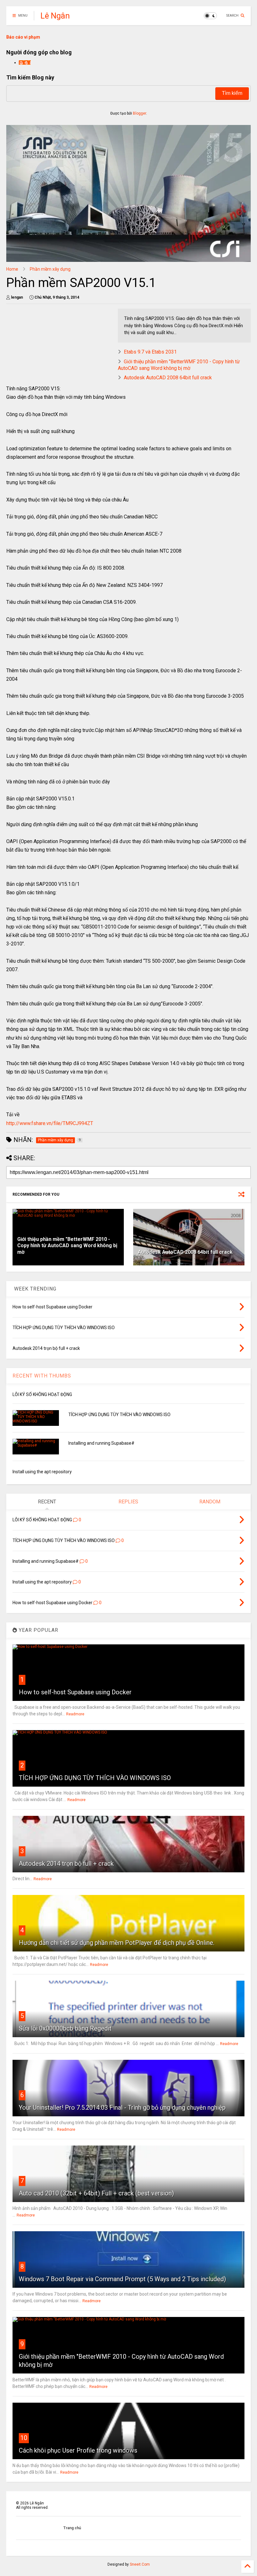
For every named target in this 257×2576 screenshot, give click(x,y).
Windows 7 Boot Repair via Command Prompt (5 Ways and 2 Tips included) (122, 2279)
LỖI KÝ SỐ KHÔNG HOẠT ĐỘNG (42, 1394)
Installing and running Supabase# (101, 1443)
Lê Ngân (55, 16)
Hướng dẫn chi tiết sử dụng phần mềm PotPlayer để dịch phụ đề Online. (117, 1943)
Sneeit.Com (140, 2564)
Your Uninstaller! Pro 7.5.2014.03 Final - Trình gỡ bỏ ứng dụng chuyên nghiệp (122, 2108)
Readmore (75, 1714)
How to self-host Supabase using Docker (75, 1692)
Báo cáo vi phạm (23, 37)
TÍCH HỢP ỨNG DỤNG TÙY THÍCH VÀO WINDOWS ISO (119, 1415)
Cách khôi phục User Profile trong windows (78, 2450)
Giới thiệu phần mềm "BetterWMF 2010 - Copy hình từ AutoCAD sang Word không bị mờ (179, 365)
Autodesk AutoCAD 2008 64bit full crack (168, 378)
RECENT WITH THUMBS (42, 1376)
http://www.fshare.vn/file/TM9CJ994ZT (50, 1123)
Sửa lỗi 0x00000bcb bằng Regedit (65, 2028)
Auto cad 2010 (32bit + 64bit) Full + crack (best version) (96, 2193)
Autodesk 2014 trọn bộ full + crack (66, 1864)
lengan (25, 62)
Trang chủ (72, 2528)
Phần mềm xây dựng (50, 269)
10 (24, 2438)
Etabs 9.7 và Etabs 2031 (150, 352)
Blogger (139, 113)
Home (12, 269)
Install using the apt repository (42, 1472)
